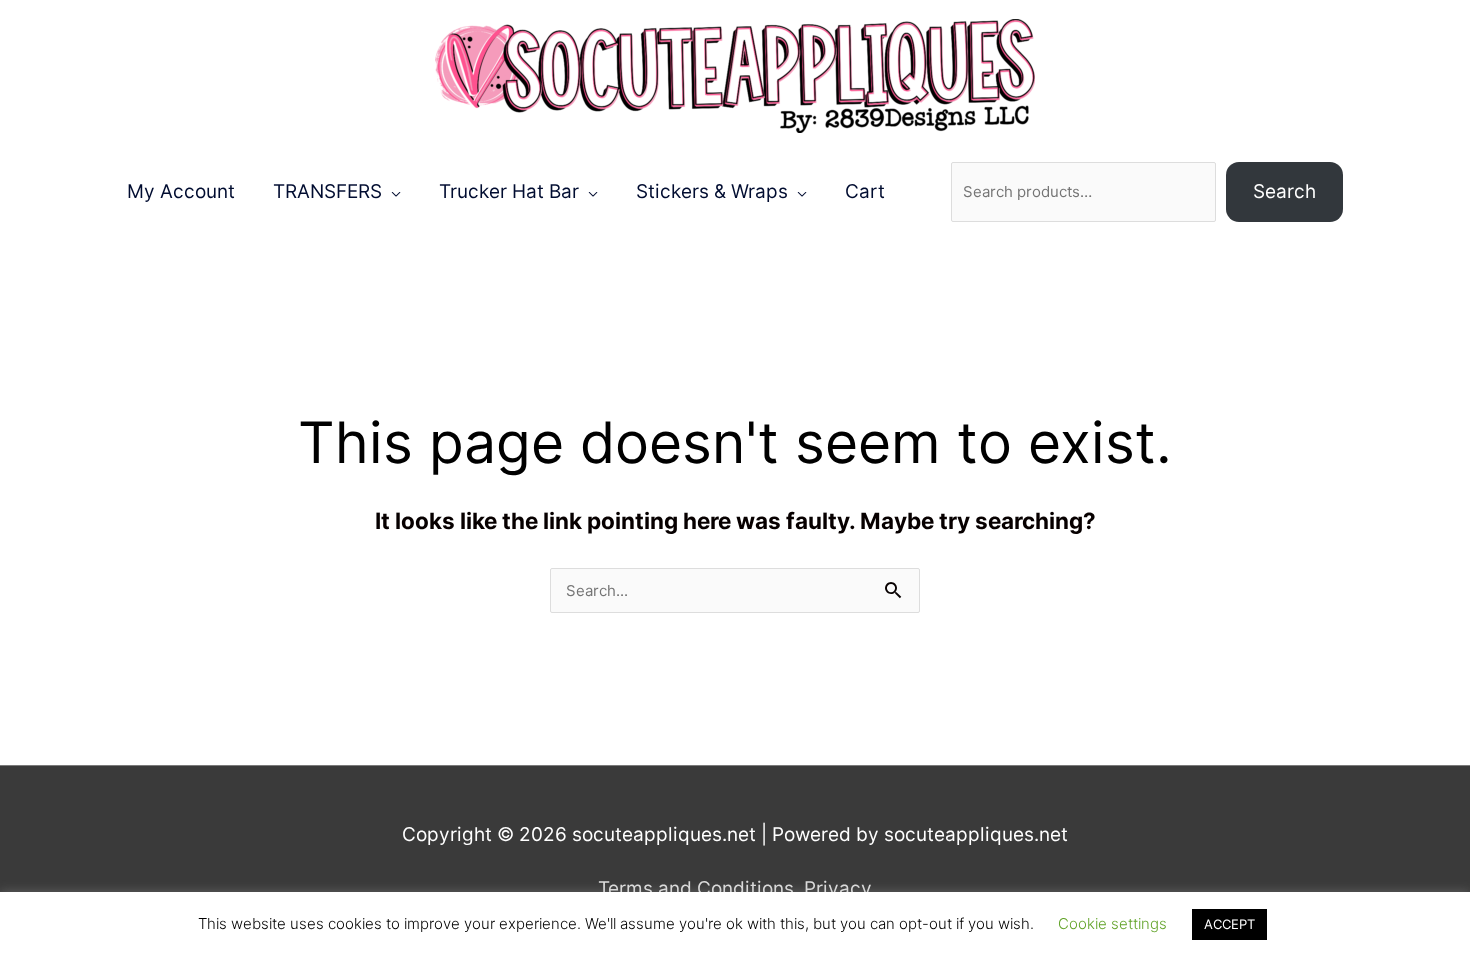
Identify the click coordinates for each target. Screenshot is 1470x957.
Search (1284, 191)
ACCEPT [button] (1229, 924)
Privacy (838, 888)
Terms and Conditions (696, 888)
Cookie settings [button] (1112, 923)
